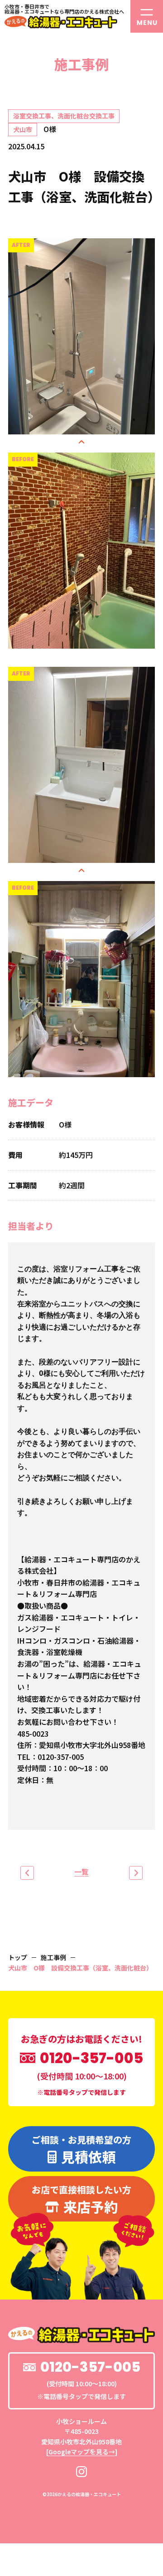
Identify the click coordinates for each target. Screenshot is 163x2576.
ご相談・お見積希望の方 (81, 2150)
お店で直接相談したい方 (81, 2200)
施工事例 (53, 1957)
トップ (18, 1957)
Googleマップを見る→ (82, 2452)
